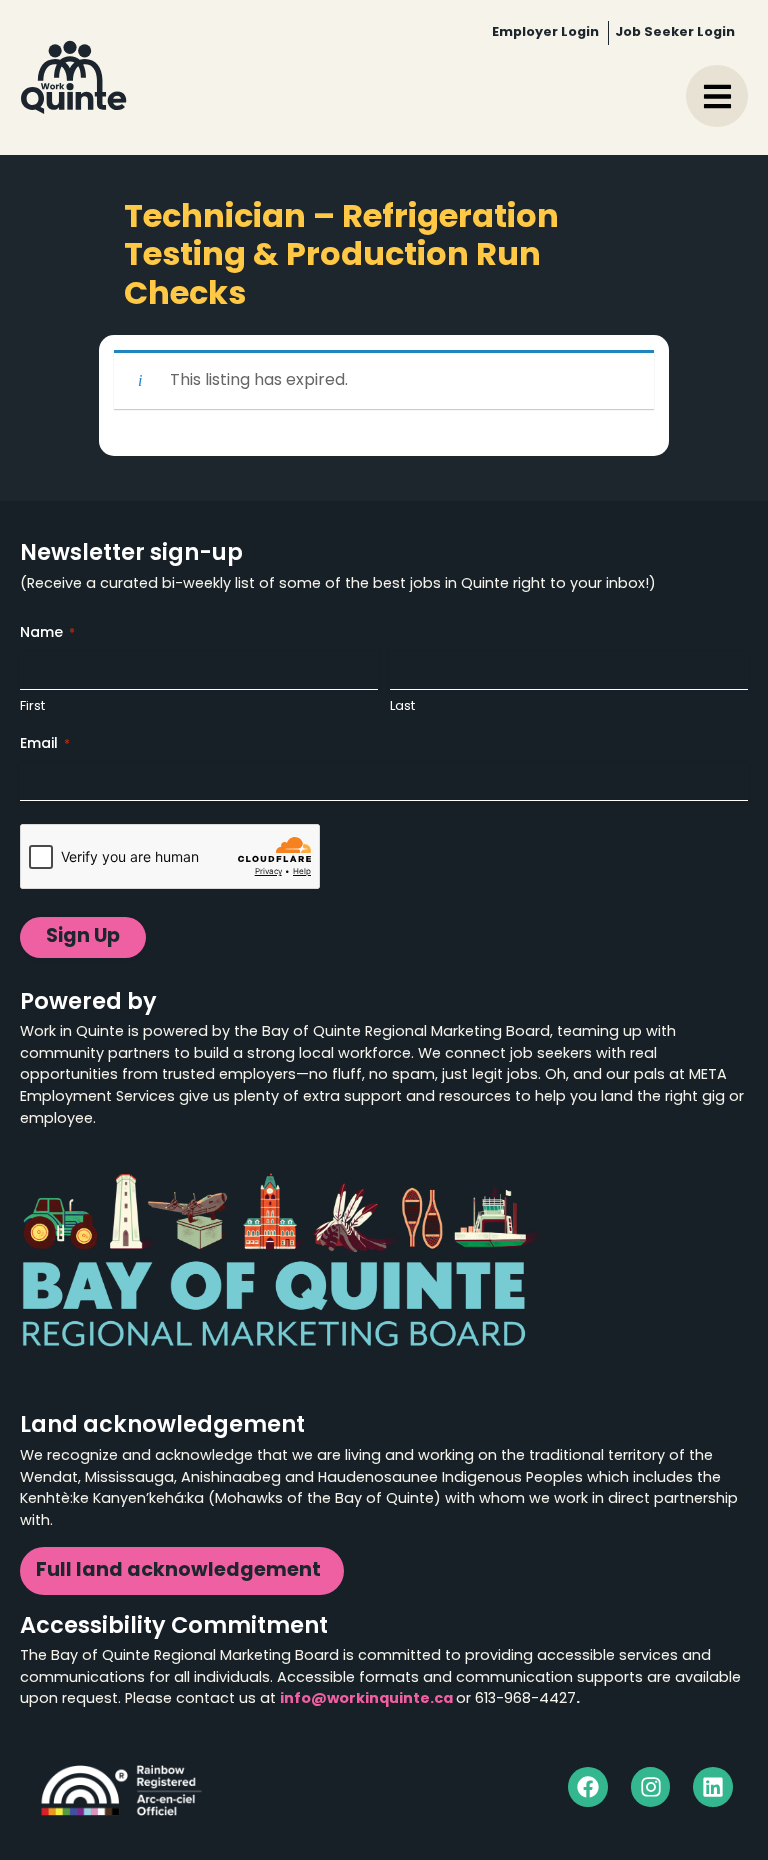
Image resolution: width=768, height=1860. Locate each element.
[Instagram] (651, 1787)
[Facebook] (588, 1787)
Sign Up (83, 937)
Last (402, 706)
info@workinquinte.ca (366, 1699)
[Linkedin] (713, 1787)
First (32, 706)
